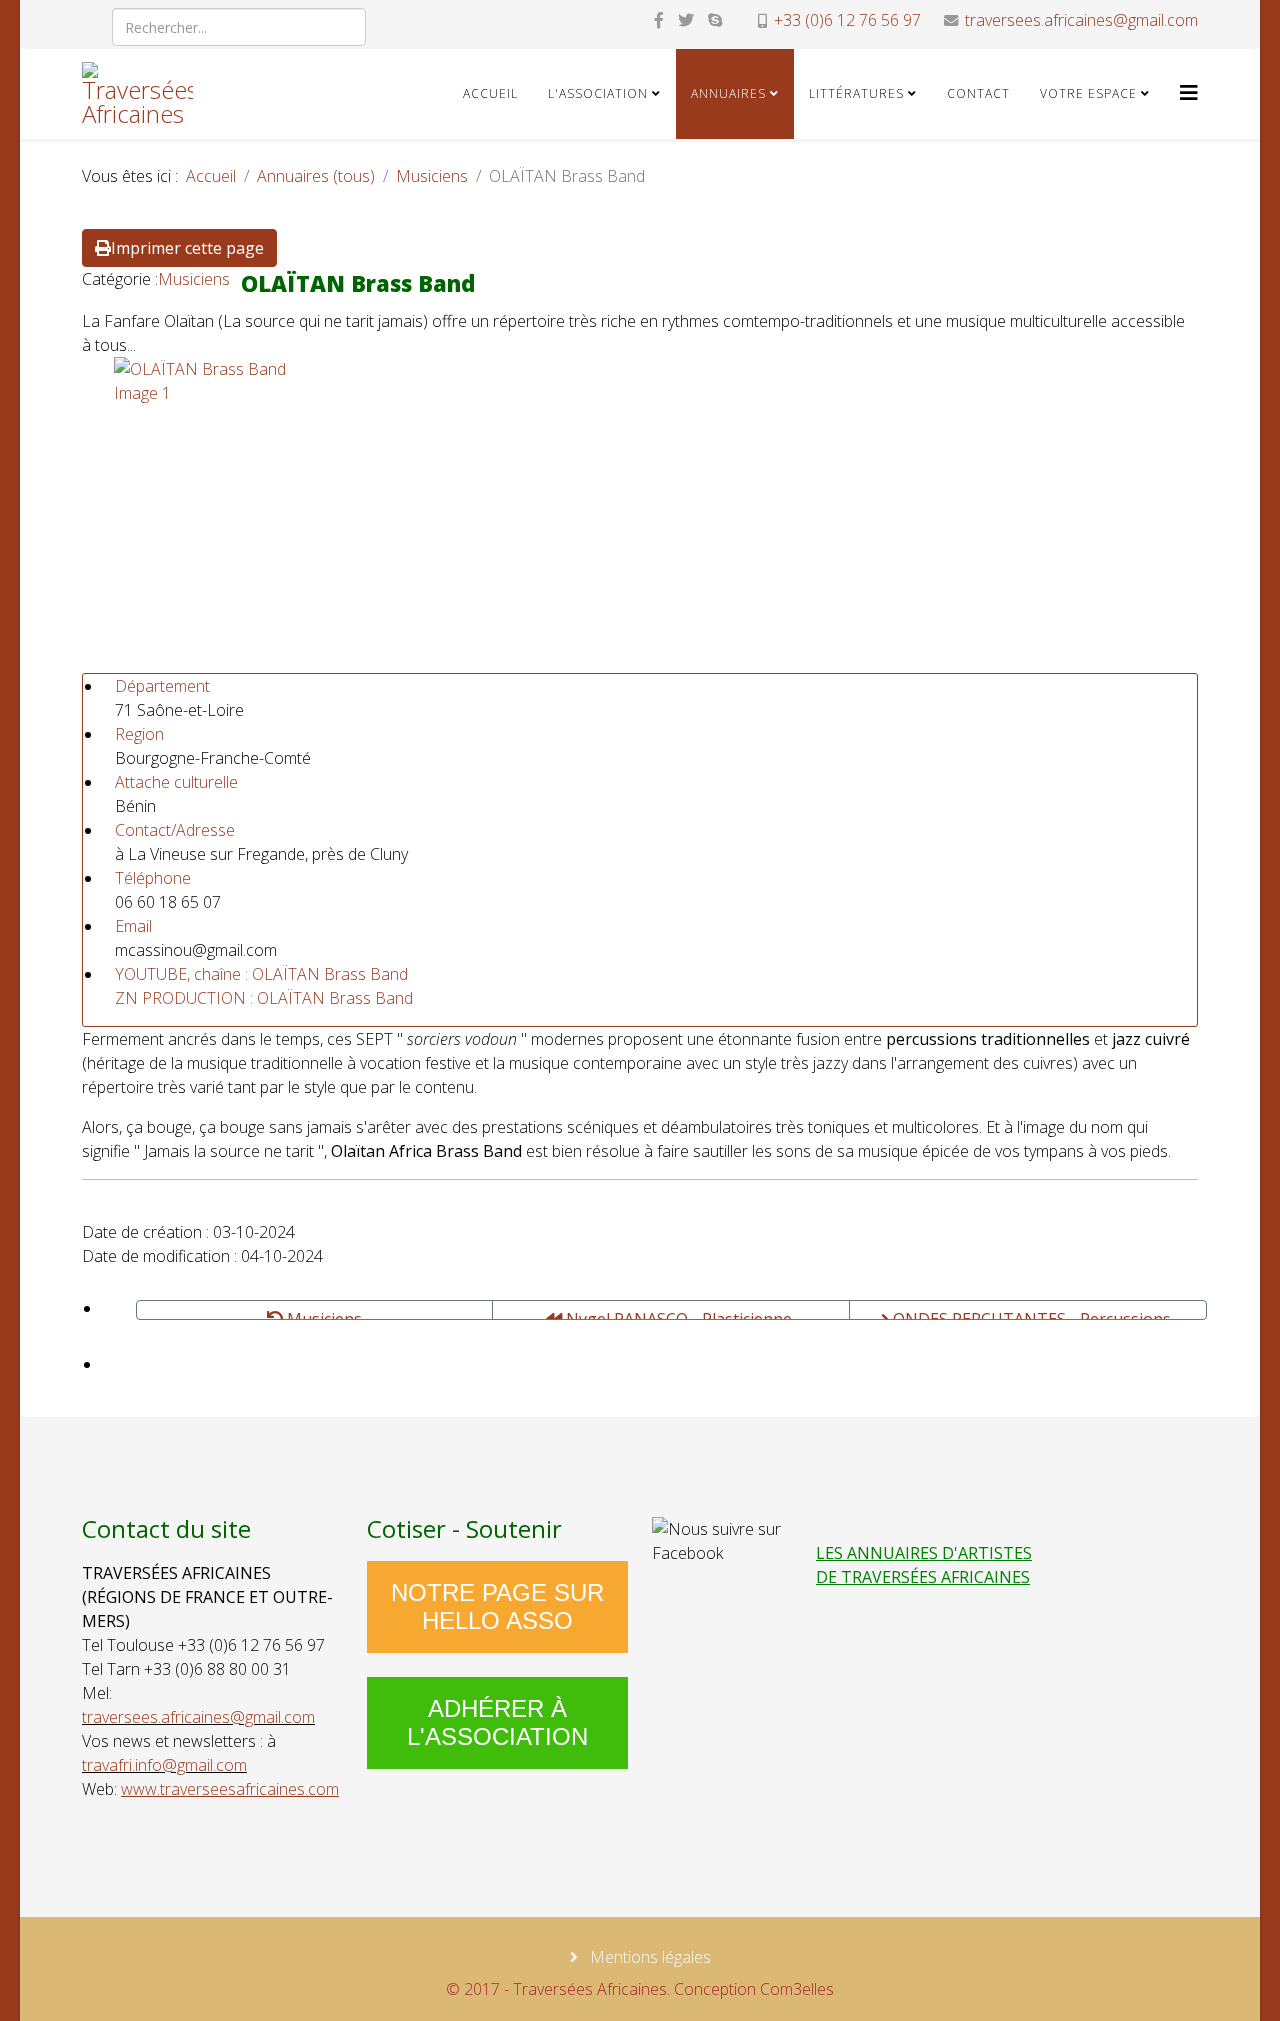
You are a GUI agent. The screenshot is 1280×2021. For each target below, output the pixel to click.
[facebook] (659, 20)
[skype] (715, 20)
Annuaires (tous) (316, 176)
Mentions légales (648, 1957)
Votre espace (1088, 93)
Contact (978, 93)
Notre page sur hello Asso (497, 1606)
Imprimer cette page (187, 248)
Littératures (856, 93)
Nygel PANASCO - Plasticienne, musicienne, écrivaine (679, 1314)
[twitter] (686, 20)
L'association (598, 93)
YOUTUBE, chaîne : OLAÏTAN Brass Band (261, 974)
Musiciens (432, 176)
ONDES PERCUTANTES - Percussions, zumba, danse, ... (1032, 1314)
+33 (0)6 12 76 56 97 (847, 20)
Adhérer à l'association (497, 1722)
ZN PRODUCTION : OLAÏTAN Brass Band (264, 998)
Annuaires (728, 93)
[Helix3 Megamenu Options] (1189, 92)
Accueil (490, 93)
